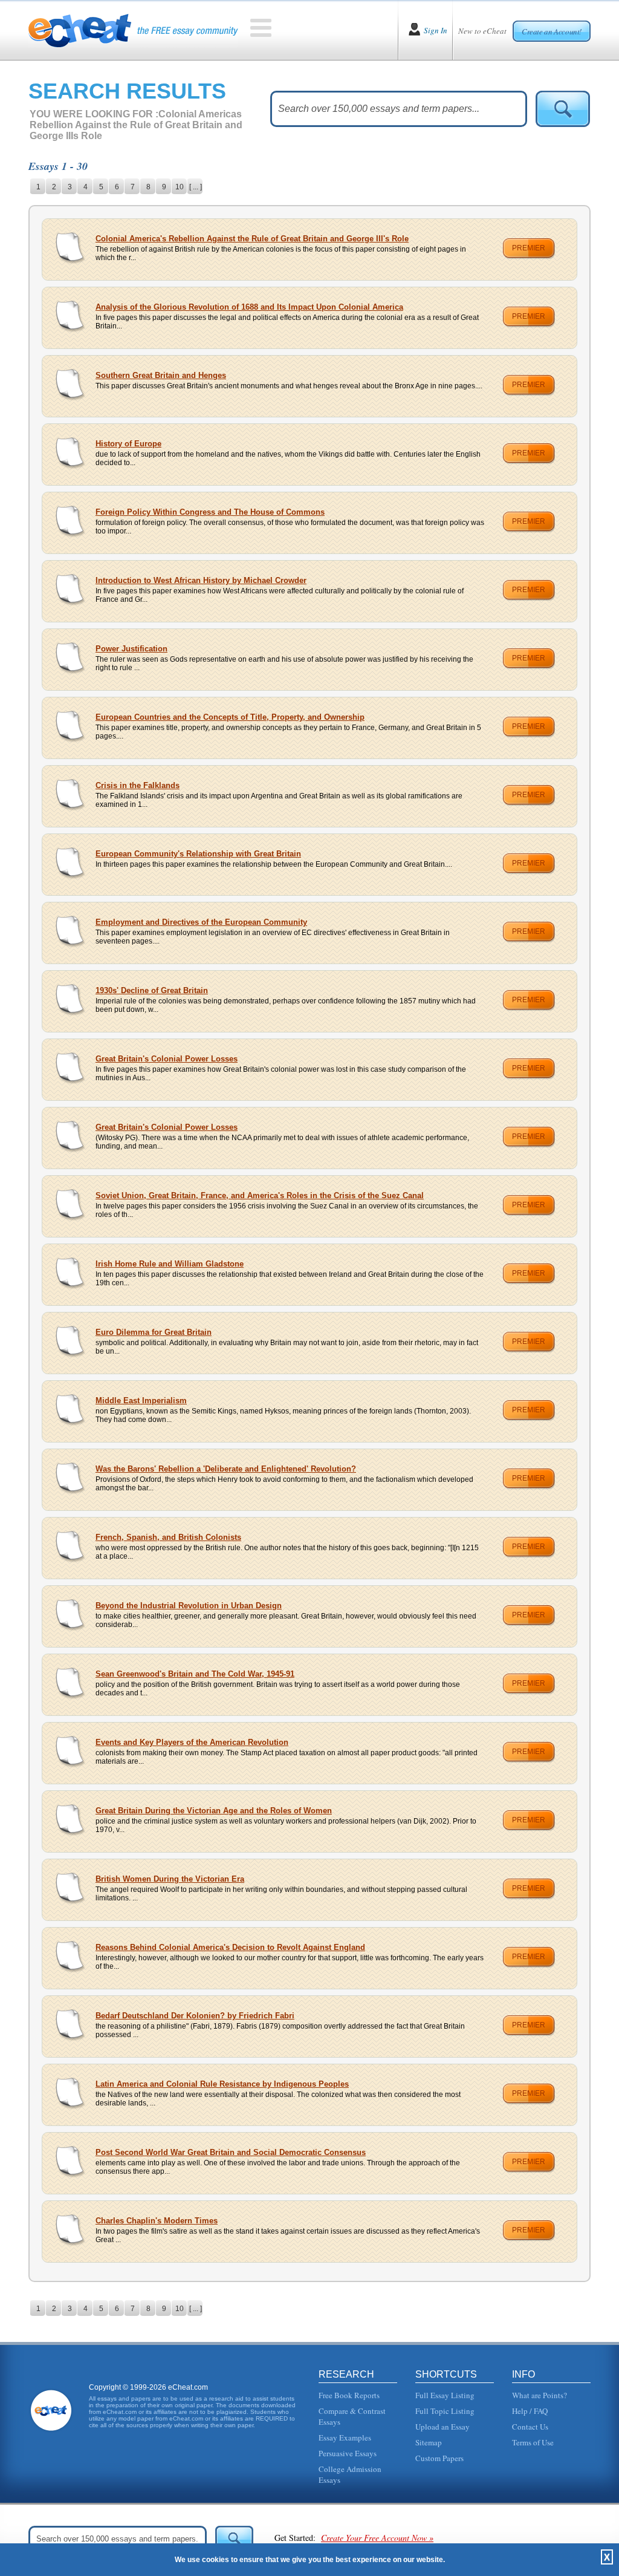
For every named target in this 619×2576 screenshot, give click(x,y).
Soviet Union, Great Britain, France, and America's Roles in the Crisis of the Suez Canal (260, 1195)
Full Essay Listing (445, 2395)
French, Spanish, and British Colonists (168, 1537)
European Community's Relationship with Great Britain (198, 854)
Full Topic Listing (445, 2411)
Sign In (436, 30)
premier (529, 248)
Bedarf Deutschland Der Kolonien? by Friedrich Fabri (195, 2016)
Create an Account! (552, 31)
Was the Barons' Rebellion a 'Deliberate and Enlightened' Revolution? (226, 1469)
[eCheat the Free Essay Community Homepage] (133, 30)
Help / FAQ (530, 2411)
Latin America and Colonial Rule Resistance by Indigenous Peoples (222, 2084)
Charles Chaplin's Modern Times (157, 2221)
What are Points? (540, 2395)
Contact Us (530, 2427)
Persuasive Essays (348, 2453)
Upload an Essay (442, 2427)
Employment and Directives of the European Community (201, 922)
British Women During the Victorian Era (170, 1879)
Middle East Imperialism (141, 1400)
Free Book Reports (349, 2395)
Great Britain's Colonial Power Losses (167, 1059)
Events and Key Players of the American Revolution (192, 1742)
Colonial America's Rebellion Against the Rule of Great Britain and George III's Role (252, 239)
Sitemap (429, 2442)
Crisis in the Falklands (138, 785)
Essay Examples (345, 2437)
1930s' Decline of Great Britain (152, 990)
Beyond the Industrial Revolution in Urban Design (189, 1606)
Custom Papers (439, 2458)
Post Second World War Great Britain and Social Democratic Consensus (231, 2152)
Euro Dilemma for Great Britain (154, 1332)
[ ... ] (196, 187)
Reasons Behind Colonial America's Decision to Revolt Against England (230, 1947)
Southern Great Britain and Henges (161, 375)
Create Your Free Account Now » (377, 2538)
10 (180, 187)
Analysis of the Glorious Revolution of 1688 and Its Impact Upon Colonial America (249, 307)
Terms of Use (533, 2442)
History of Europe (128, 444)
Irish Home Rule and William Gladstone (170, 1264)
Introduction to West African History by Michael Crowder (201, 580)
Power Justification (131, 649)
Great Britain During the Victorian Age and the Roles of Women (214, 1811)
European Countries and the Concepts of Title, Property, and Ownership (230, 717)
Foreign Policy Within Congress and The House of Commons (210, 512)
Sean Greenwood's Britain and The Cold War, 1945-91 (195, 1674)
